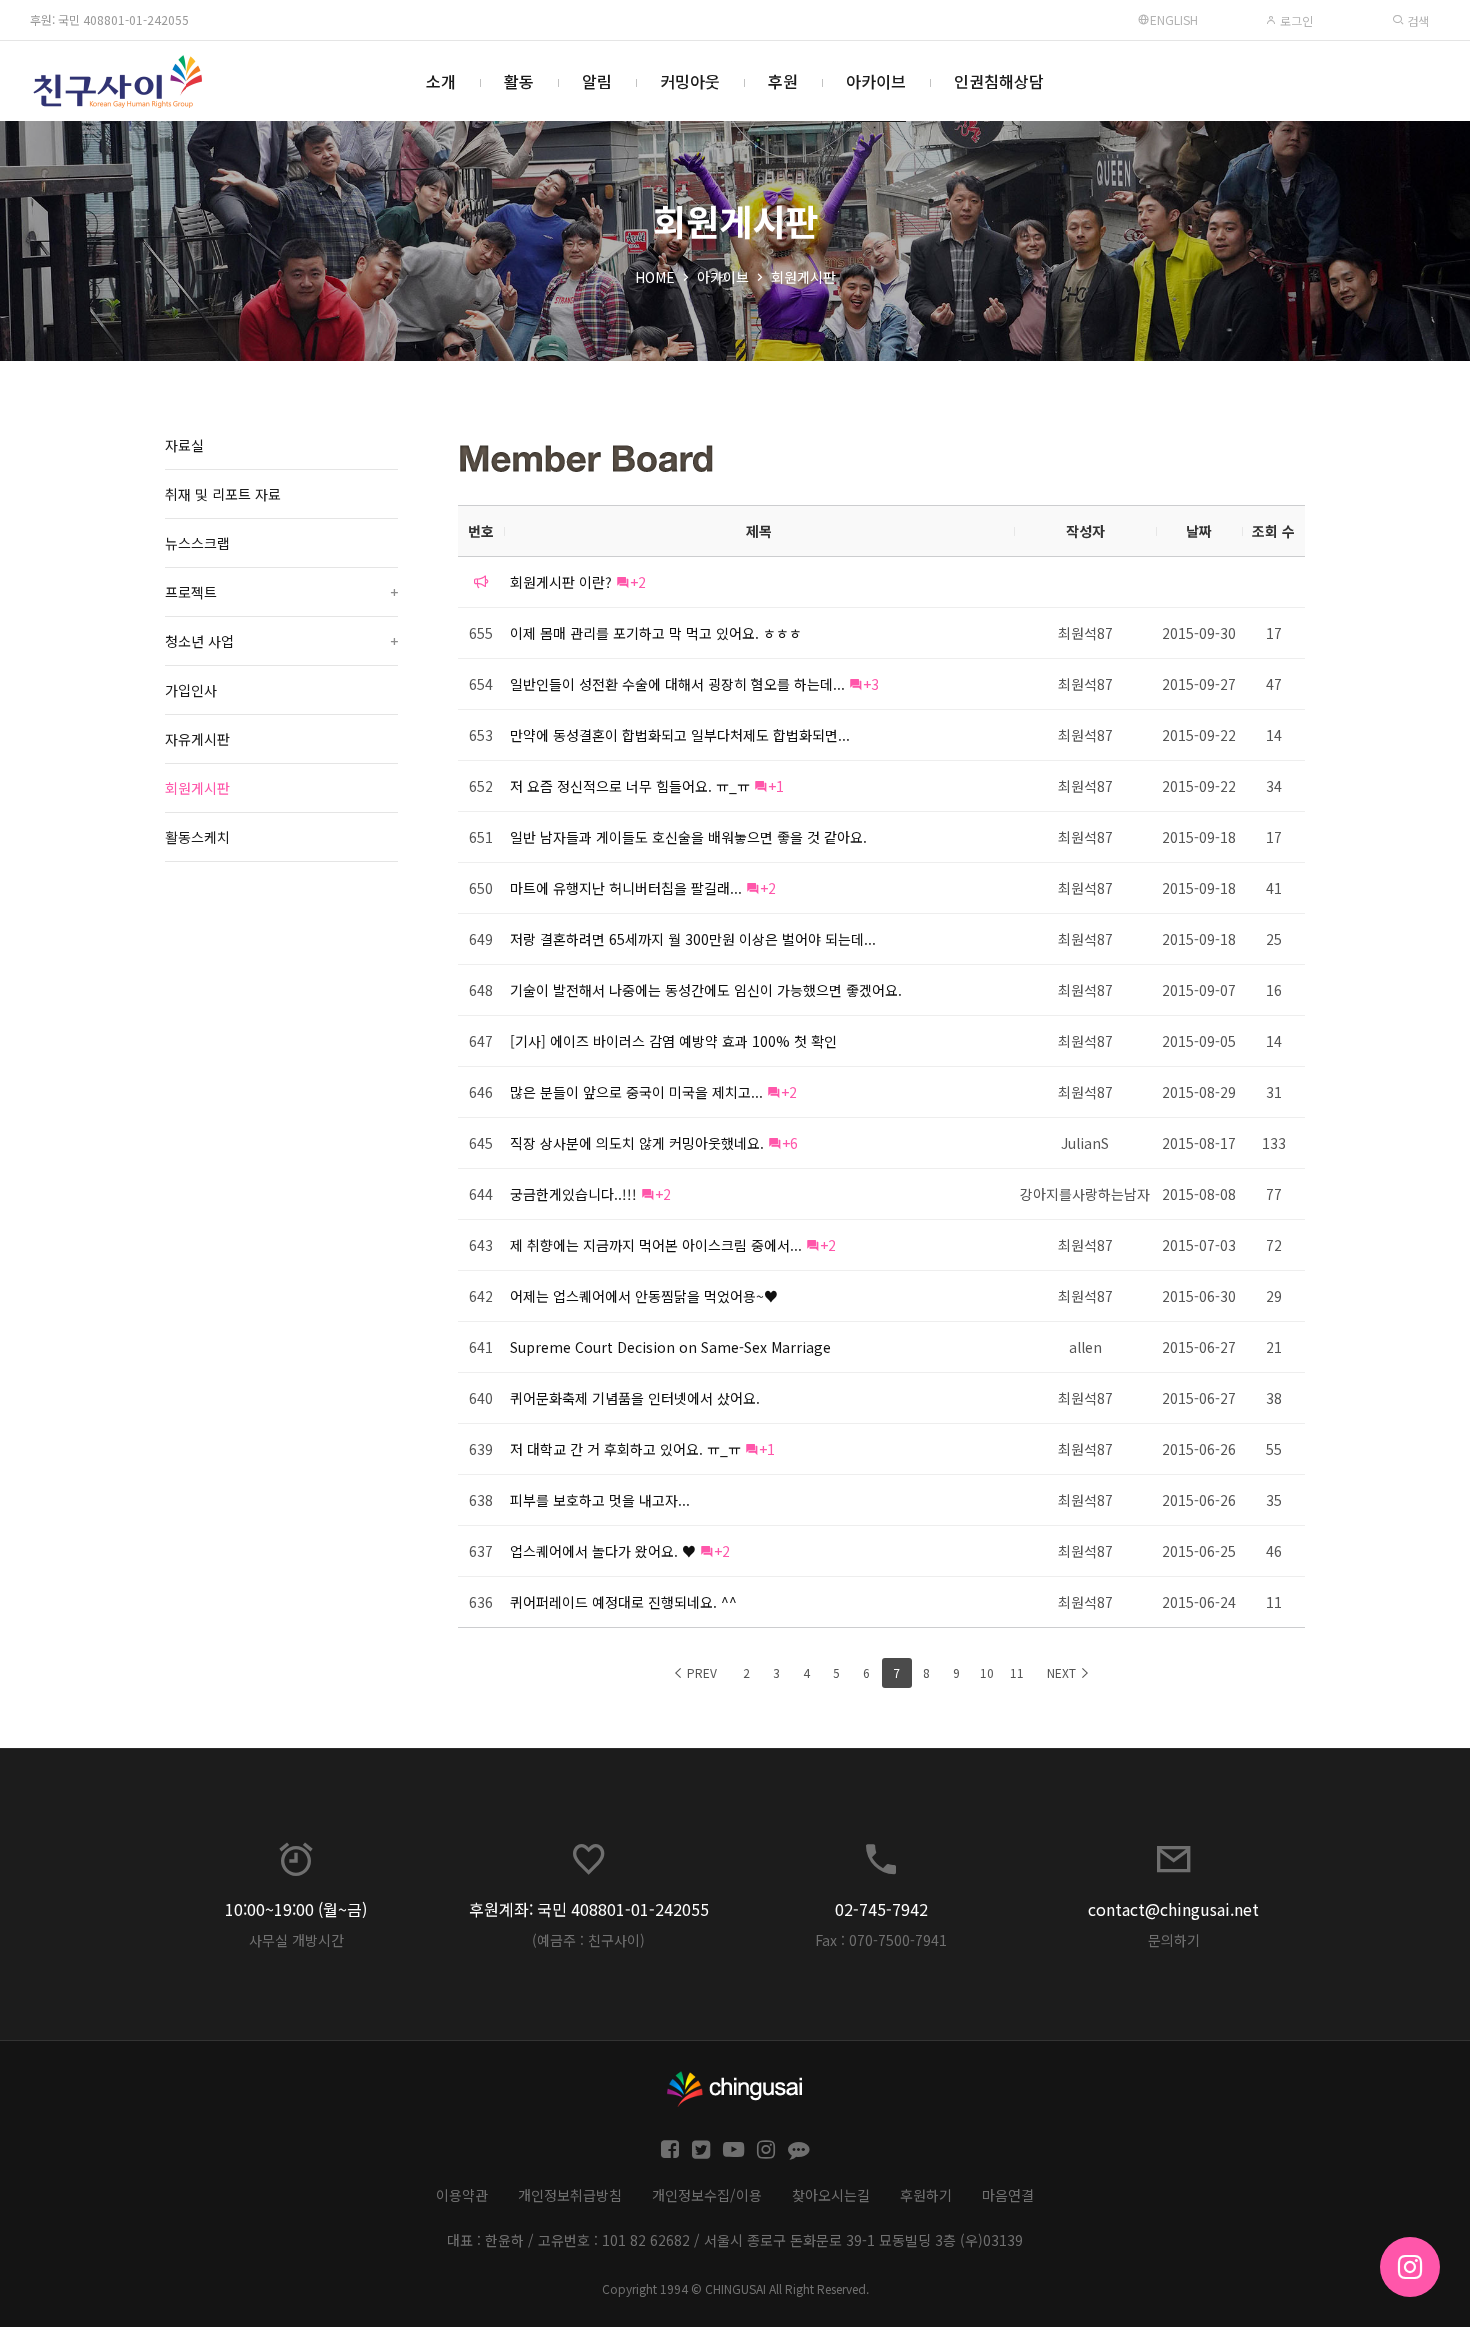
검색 (1416, 20)
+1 (776, 786)
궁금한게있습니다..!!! (573, 1194)
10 (987, 1672)
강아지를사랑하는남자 (1085, 1194)
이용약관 (462, 2195)
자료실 (184, 445)
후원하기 (926, 2195)
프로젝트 (281, 592)
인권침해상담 (999, 81)
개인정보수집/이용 (707, 2195)
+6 (790, 1143)
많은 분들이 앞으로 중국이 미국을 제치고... (636, 1092)
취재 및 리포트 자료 (223, 494)
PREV (700, 1672)
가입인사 (191, 690)
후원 (783, 81)
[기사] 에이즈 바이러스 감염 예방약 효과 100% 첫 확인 (673, 1041)
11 (1017, 1672)
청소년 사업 (281, 641)
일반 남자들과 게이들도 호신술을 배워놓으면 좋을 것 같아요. (688, 837)
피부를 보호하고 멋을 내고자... (600, 1500)
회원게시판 (803, 277)
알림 (597, 81)
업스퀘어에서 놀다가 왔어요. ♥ (603, 1551)
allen (1085, 1347)
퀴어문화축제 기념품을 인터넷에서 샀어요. (635, 1398)
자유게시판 (197, 739)
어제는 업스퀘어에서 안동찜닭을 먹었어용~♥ (644, 1296)
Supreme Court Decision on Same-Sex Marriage (670, 1347)
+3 (871, 684)
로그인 (1295, 20)
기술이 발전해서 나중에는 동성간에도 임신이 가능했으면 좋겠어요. (706, 990)
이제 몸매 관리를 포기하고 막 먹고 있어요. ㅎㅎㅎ (656, 633)
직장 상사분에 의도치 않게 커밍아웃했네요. (637, 1143)
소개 (441, 81)
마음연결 (1008, 2195)
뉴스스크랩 (197, 543)
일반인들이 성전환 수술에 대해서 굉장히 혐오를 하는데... (677, 684)
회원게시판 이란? (561, 582)
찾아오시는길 (831, 2195)
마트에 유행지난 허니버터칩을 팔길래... (626, 888)
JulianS (1085, 1143)
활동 (519, 81)
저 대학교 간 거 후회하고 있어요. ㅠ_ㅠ (625, 1449)
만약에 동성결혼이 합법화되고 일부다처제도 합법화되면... (680, 735)
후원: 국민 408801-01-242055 (109, 19)
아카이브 (876, 81)
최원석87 (1085, 633)
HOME (655, 277)
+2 (638, 582)
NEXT (1063, 1672)
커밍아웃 (690, 81)
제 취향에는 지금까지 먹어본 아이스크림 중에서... (656, 1245)
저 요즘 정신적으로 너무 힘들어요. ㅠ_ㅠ (630, 786)
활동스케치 (197, 837)
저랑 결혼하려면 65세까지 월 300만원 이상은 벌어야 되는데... (693, 939)
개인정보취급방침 (570, 2195)
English (1174, 19)
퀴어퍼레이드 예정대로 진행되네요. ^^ (623, 1602)
